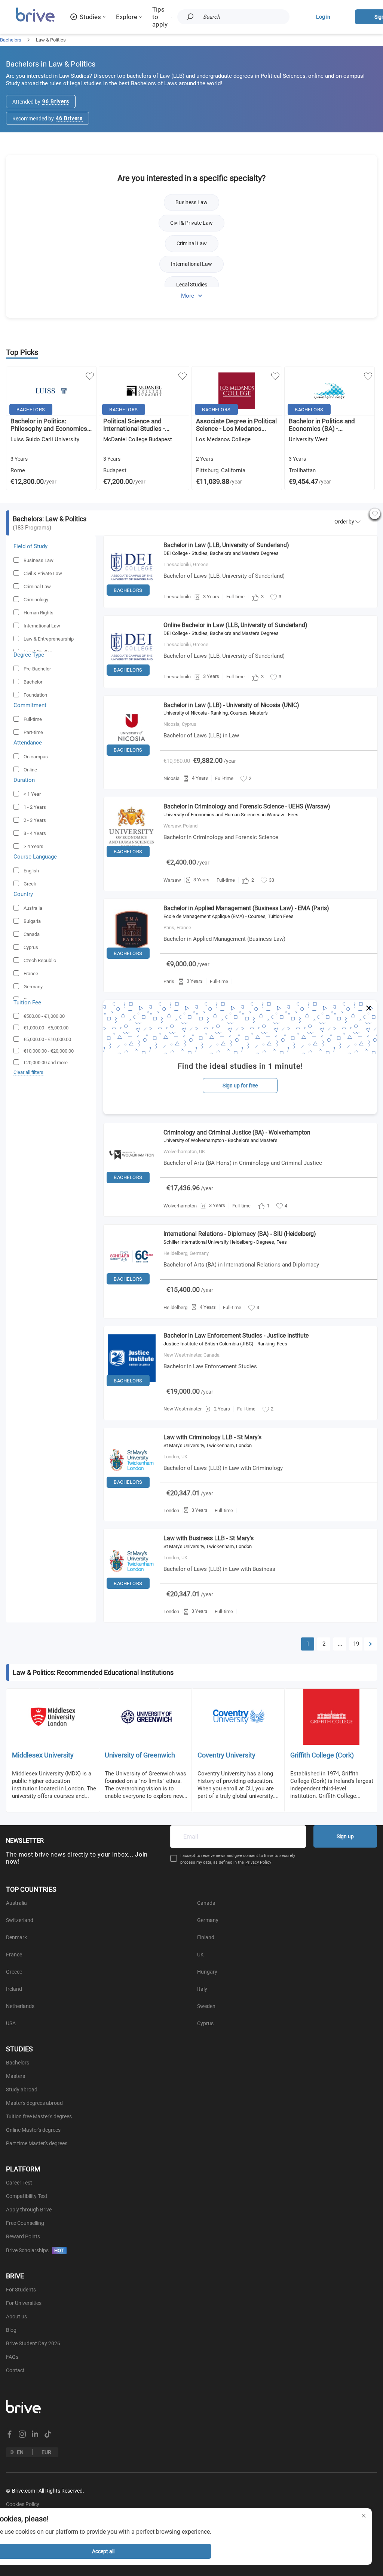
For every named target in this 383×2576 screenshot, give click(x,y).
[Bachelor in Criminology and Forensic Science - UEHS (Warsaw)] (132, 859)
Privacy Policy (258, 1862)
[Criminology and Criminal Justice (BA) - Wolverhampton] (132, 1185)
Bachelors (11, 40)
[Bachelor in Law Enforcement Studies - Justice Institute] (132, 1388)
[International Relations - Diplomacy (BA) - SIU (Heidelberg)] (132, 1286)
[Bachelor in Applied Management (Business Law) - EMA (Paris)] (132, 961)
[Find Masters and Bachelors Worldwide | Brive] (35, 21)
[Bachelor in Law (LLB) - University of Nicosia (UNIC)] (132, 758)
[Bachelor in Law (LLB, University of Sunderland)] (132, 598)
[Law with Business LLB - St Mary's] (132, 1591)
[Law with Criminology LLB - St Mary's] (132, 1490)
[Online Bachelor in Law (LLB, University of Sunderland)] (132, 678)
